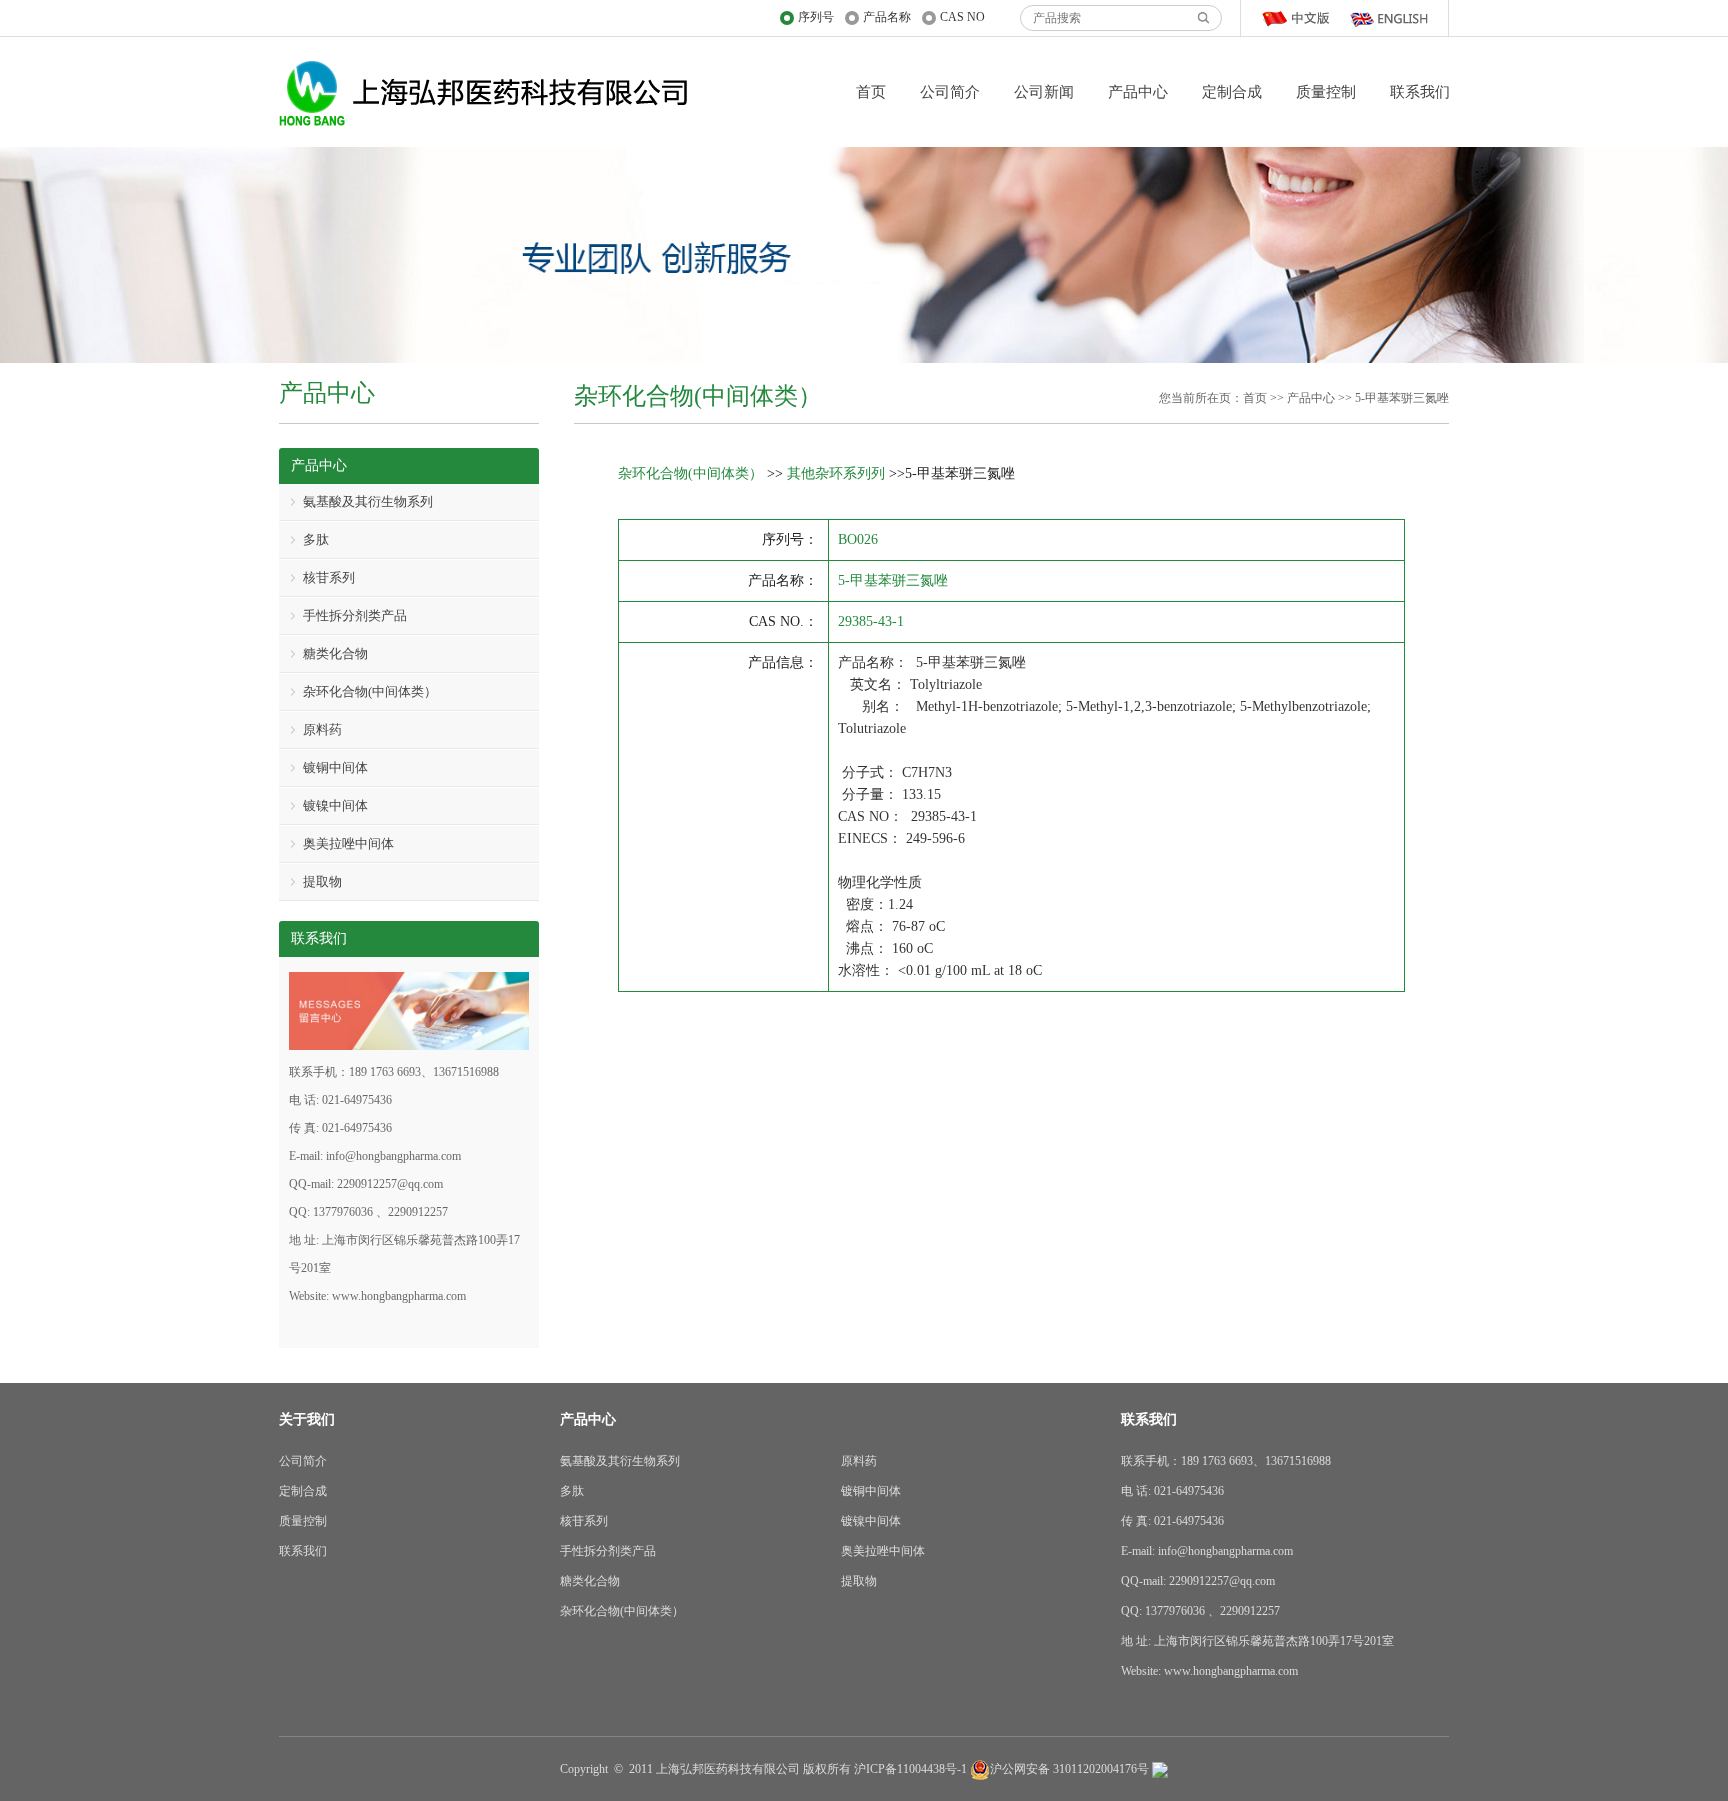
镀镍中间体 (335, 805)
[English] (1388, 18)
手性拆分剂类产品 (355, 615)
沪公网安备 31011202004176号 (1069, 1769)
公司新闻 (1044, 92)
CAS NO (962, 17)
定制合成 (1232, 92)
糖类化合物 (335, 653)
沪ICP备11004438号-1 (910, 1769)
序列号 (816, 17)
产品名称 (887, 17)
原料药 (322, 729)
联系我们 (1420, 92)
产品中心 (1138, 92)
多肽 (316, 539)
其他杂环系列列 (836, 473)
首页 (871, 92)
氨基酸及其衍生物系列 (368, 501)
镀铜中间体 (335, 767)
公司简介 (950, 92)
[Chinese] (1300, 18)
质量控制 (1326, 92)
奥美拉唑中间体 (348, 843)
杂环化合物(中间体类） (690, 473)
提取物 (322, 881)
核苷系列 (329, 577)
